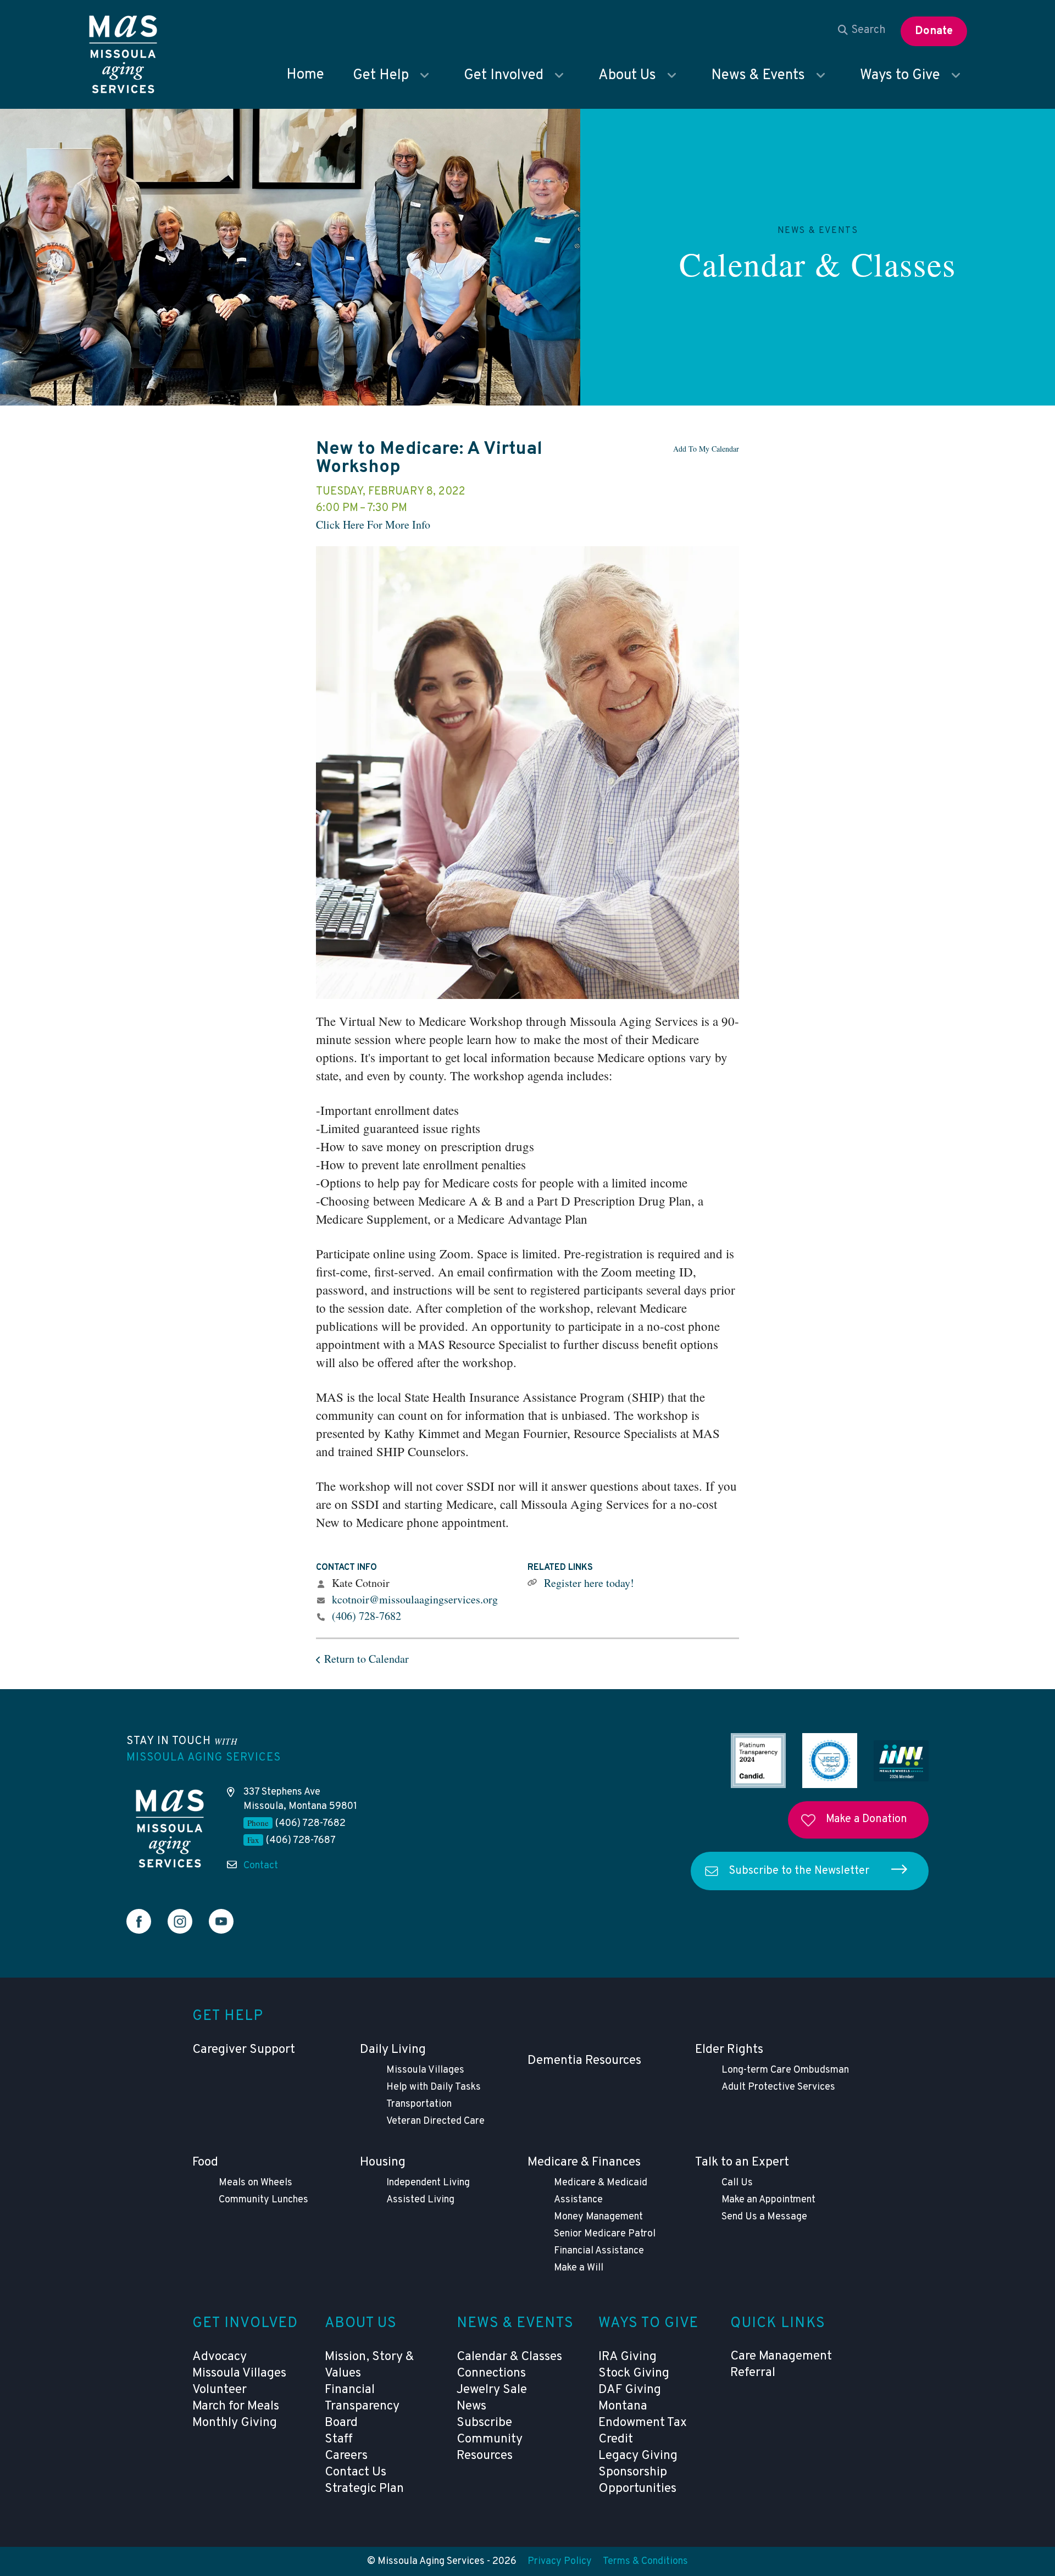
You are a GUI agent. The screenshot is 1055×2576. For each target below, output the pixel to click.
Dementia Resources (584, 2061)
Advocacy (220, 2357)
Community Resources (490, 2448)
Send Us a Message (764, 2217)
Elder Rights (729, 2050)
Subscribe (484, 2423)
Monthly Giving (235, 2423)
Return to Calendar (367, 1659)
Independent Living (428, 2183)
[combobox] (862, 30)
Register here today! (589, 1583)
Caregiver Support (244, 2050)
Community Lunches (263, 2200)
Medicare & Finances (584, 2163)
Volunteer (220, 2390)
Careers (346, 2456)
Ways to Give (900, 76)
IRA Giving (628, 2357)
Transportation (419, 2104)
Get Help (381, 76)
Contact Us (356, 2472)
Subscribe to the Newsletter (799, 1871)
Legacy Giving (638, 2456)
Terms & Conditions (645, 2561)
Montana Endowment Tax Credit (643, 2423)
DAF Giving (630, 2390)
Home (305, 75)
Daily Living (393, 2050)
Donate (934, 31)
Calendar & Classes (818, 264)
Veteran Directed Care (435, 2121)
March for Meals (236, 2406)
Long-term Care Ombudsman (785, 2070)
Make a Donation (867, 1819)
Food (205, 2163)
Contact (261, 1866)
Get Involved (504, 76)
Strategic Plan (364, 2489)
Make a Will (579, 2268)
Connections (491, 2374)
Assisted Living (420, 2200)
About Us (627, 76)
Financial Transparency (362, 2398)
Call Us (737, 2183)
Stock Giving (634, 2374)
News (471, 2406)
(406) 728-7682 (367, 1616)
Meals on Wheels (256, 2183)
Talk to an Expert (742, 2163)
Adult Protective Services (778, 2087)
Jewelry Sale (492, 2390)
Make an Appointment (768, 2200)
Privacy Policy (560, 2561)
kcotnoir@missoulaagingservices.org (415, 1599)
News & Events (758, 76)
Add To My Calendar (706, 449)
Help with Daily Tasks (434, 2087)
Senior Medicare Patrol (605, 2234)
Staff (339, 2439)
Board (341, 2423)
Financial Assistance (599, 2251)
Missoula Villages (425, 2070)
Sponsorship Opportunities (637, 2481)
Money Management (598, 2217)
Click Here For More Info (373, 524)
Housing (383, 2163)
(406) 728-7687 (301, 1841)
